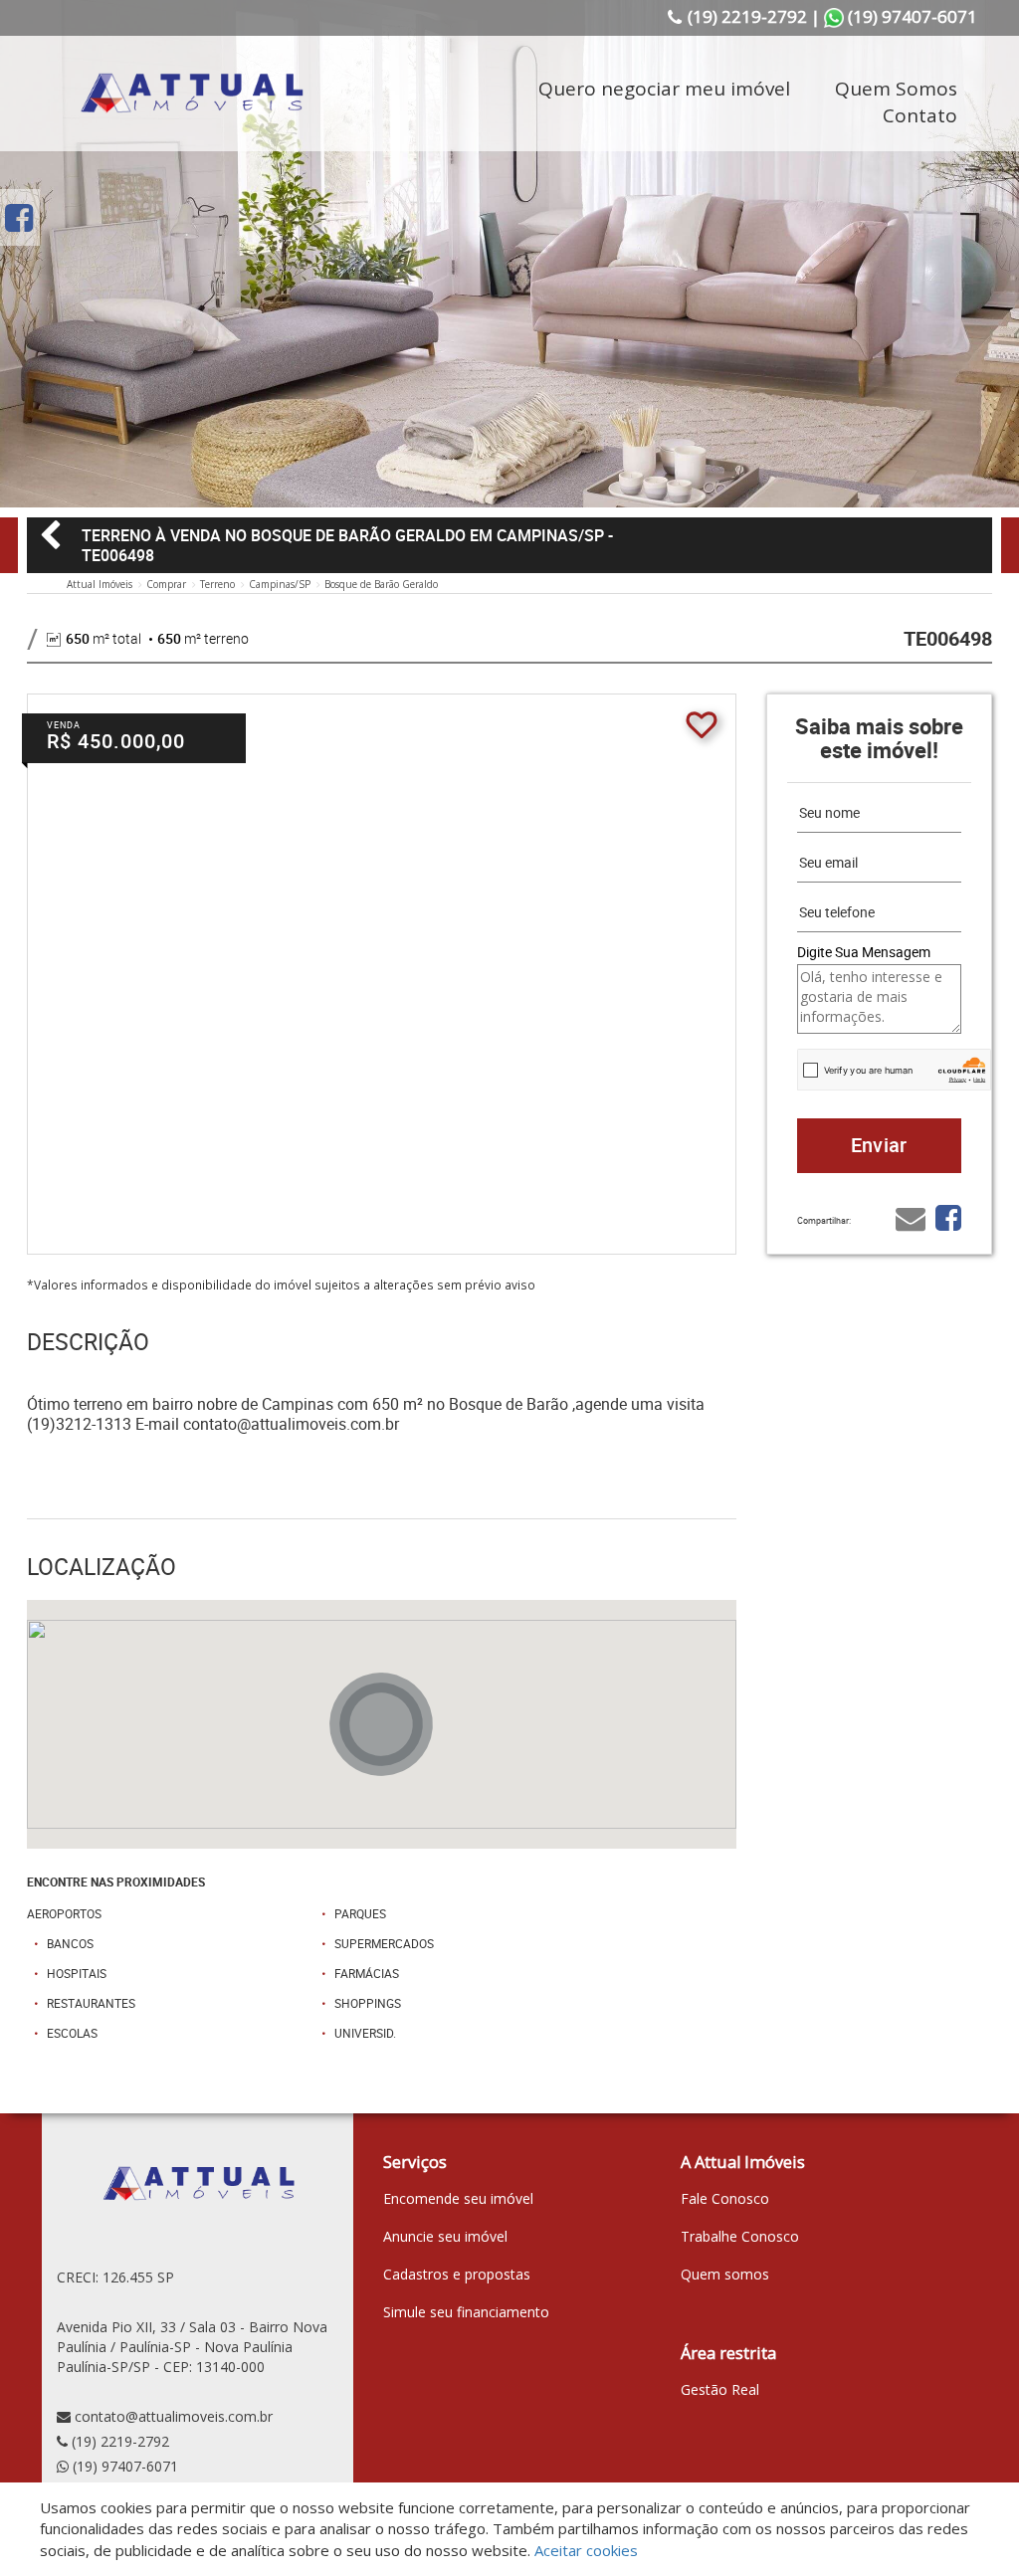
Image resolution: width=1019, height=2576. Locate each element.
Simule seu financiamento (466, 2312)
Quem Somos (896, 89)
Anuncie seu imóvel (445, 2236)
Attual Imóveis (100, 584)
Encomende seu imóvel (458, 2198)
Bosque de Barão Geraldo (381, 584)
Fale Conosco (725, 2198)
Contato (920, 115)
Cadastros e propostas (457, 2274)
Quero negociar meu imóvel (664, 89)
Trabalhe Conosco (740, 2236)
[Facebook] (19, 217)
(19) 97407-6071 (125, 2466)
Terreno (217, 584)
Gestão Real (720, 2389)
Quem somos (725, 2274)
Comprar (166, 584)
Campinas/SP (280, 584)
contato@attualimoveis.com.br (174, 2416)
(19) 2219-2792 (120, 2441)
